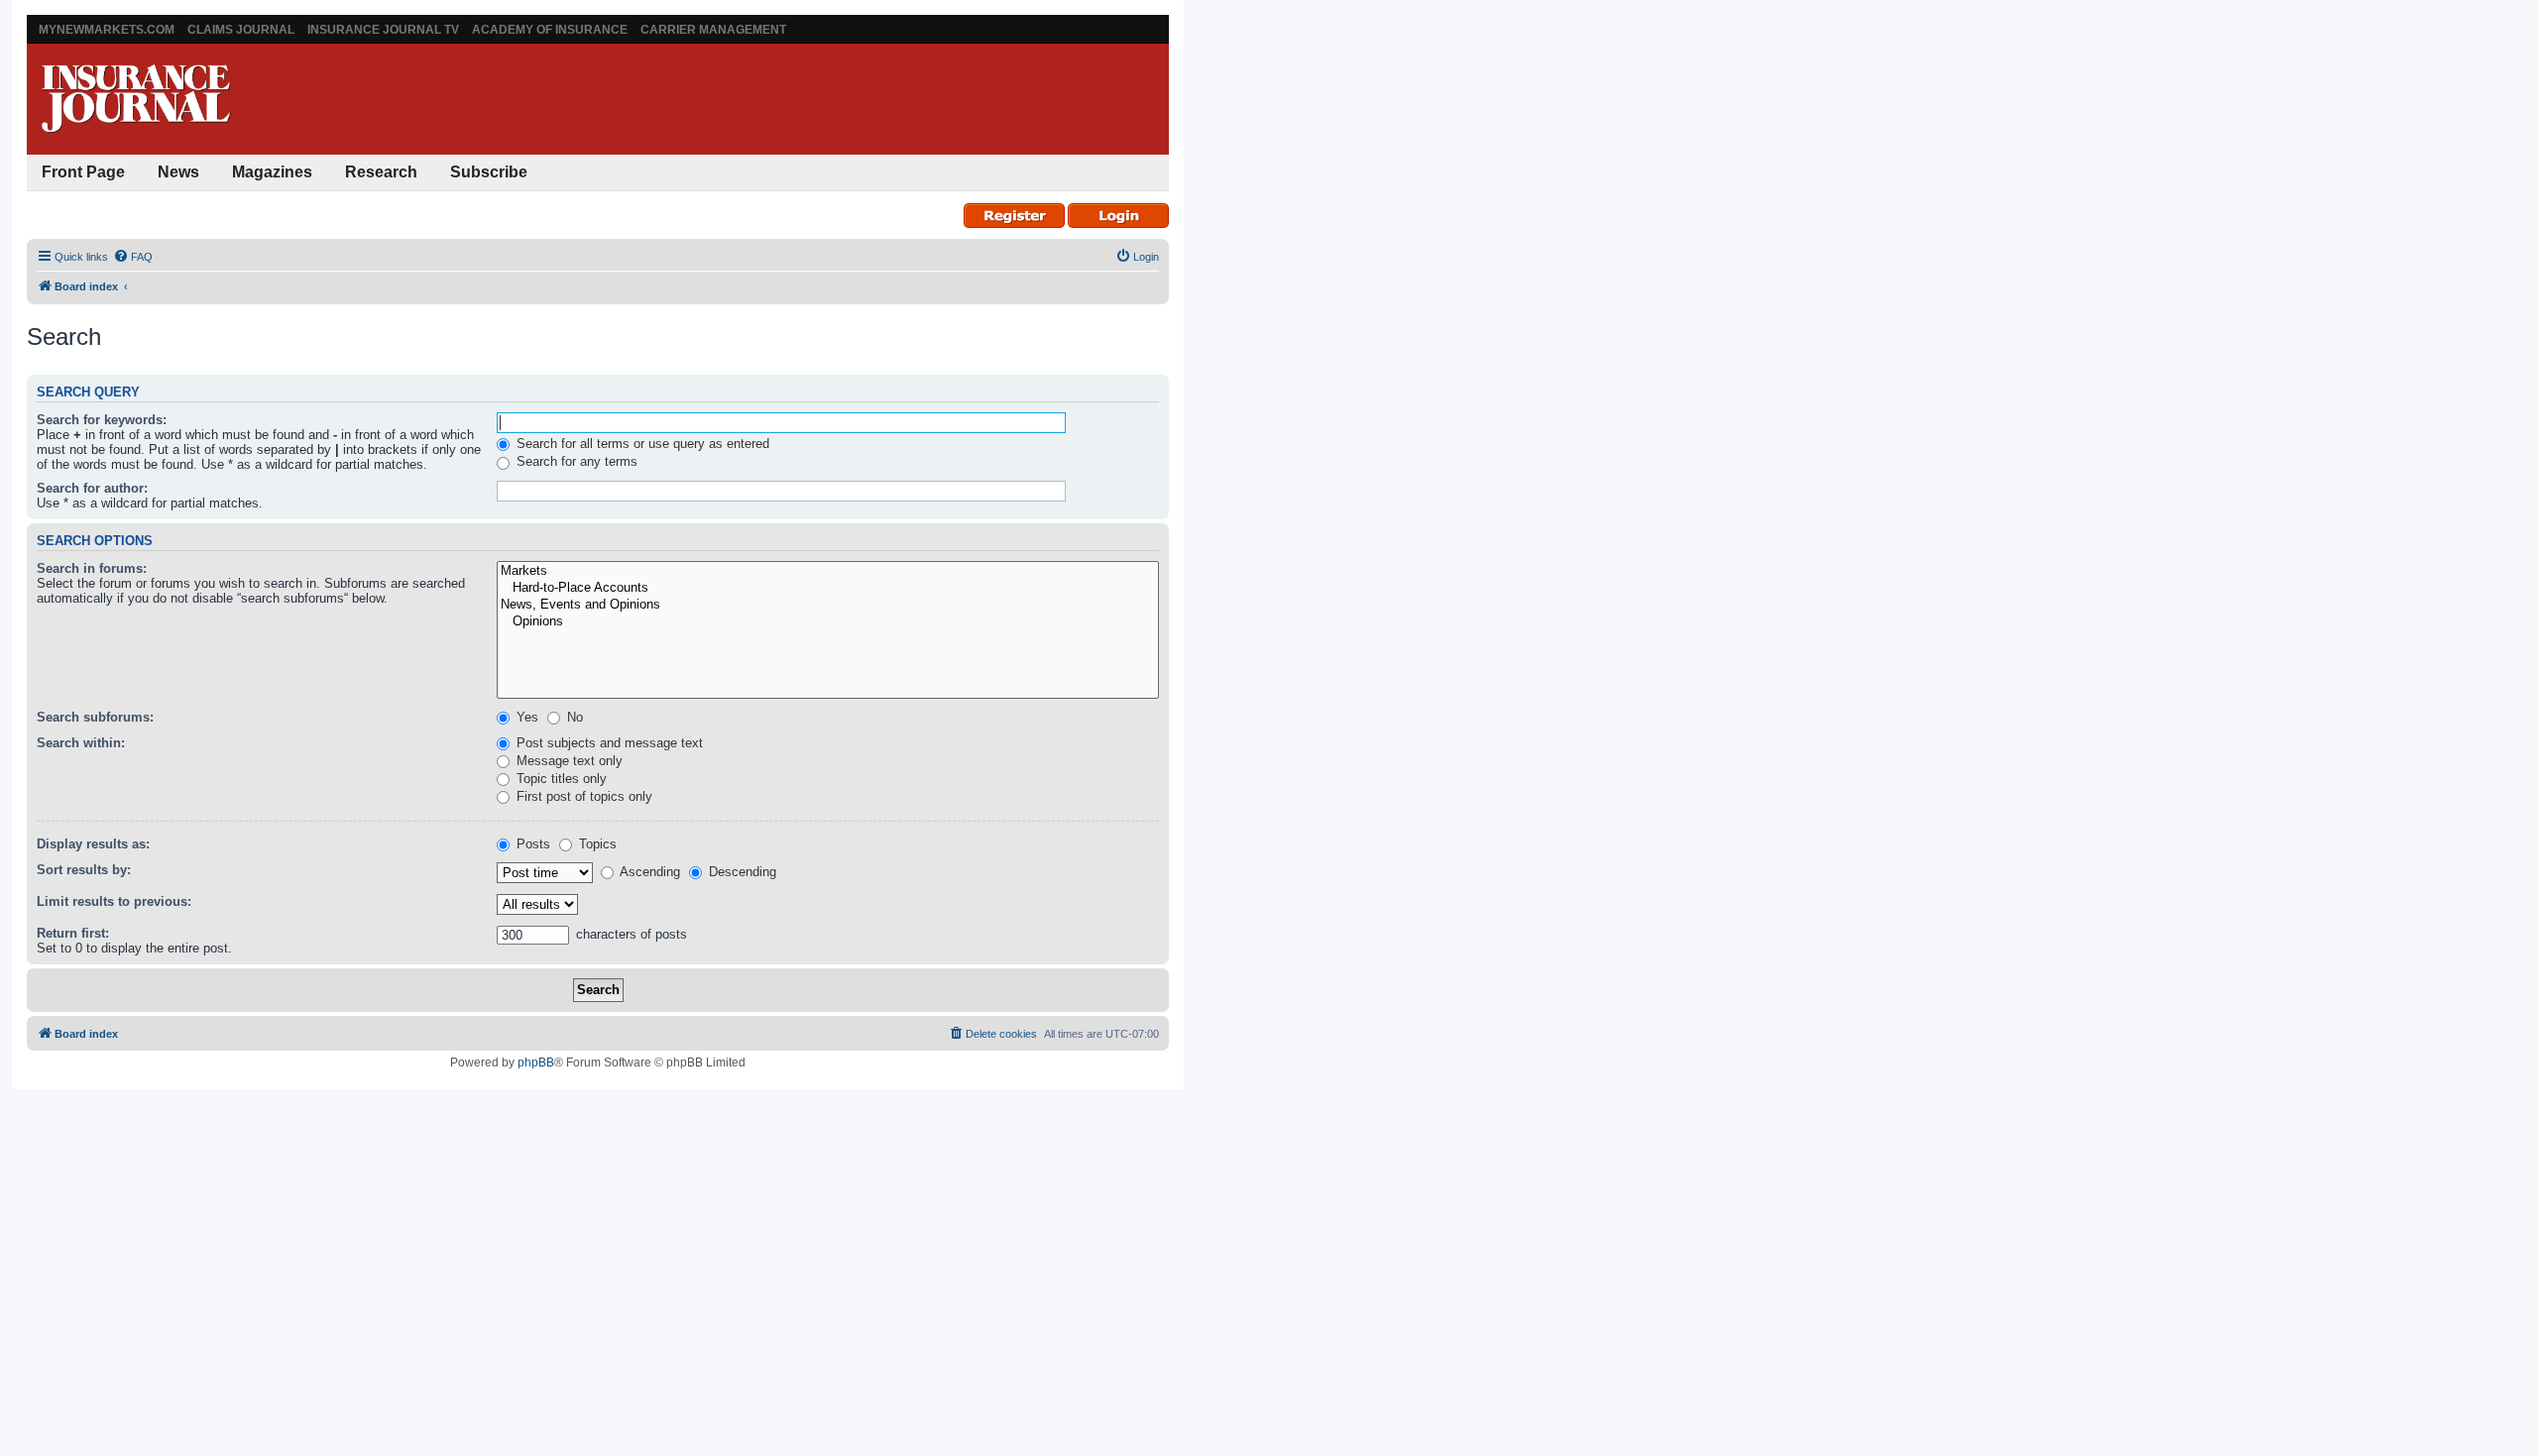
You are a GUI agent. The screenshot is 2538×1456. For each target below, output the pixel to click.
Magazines (272, 172)
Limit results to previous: (114, 901)
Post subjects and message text (608, 743)
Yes (525, 717)
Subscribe (489, 172)
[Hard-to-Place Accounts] (828, 588)
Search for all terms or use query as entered (641, 444)
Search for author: (92, 488)
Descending (741, 872)
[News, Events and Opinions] (828, 605)
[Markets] (828, 571)
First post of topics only (582, 796)
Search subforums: (95, 717)
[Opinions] (828, 622)
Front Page (83, 172)
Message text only (568, 761)
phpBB (536, 1063)
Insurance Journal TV (383, 30)
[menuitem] (133, 257)
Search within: (81, 743)
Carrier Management (713, 30)
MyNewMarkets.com (107, 30)
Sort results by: (84, 870)
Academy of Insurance (550, 30)
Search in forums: (92, 568)
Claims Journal (241, 30)
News (178, 172)
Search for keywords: (102, 420)
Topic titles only (560, 779)
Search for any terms (575, 461)
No (573, 717)
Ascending (648, 872)
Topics (596, 844)
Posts (531, 844)
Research (381, 172)
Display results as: (93, 844)
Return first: (73, 933)
